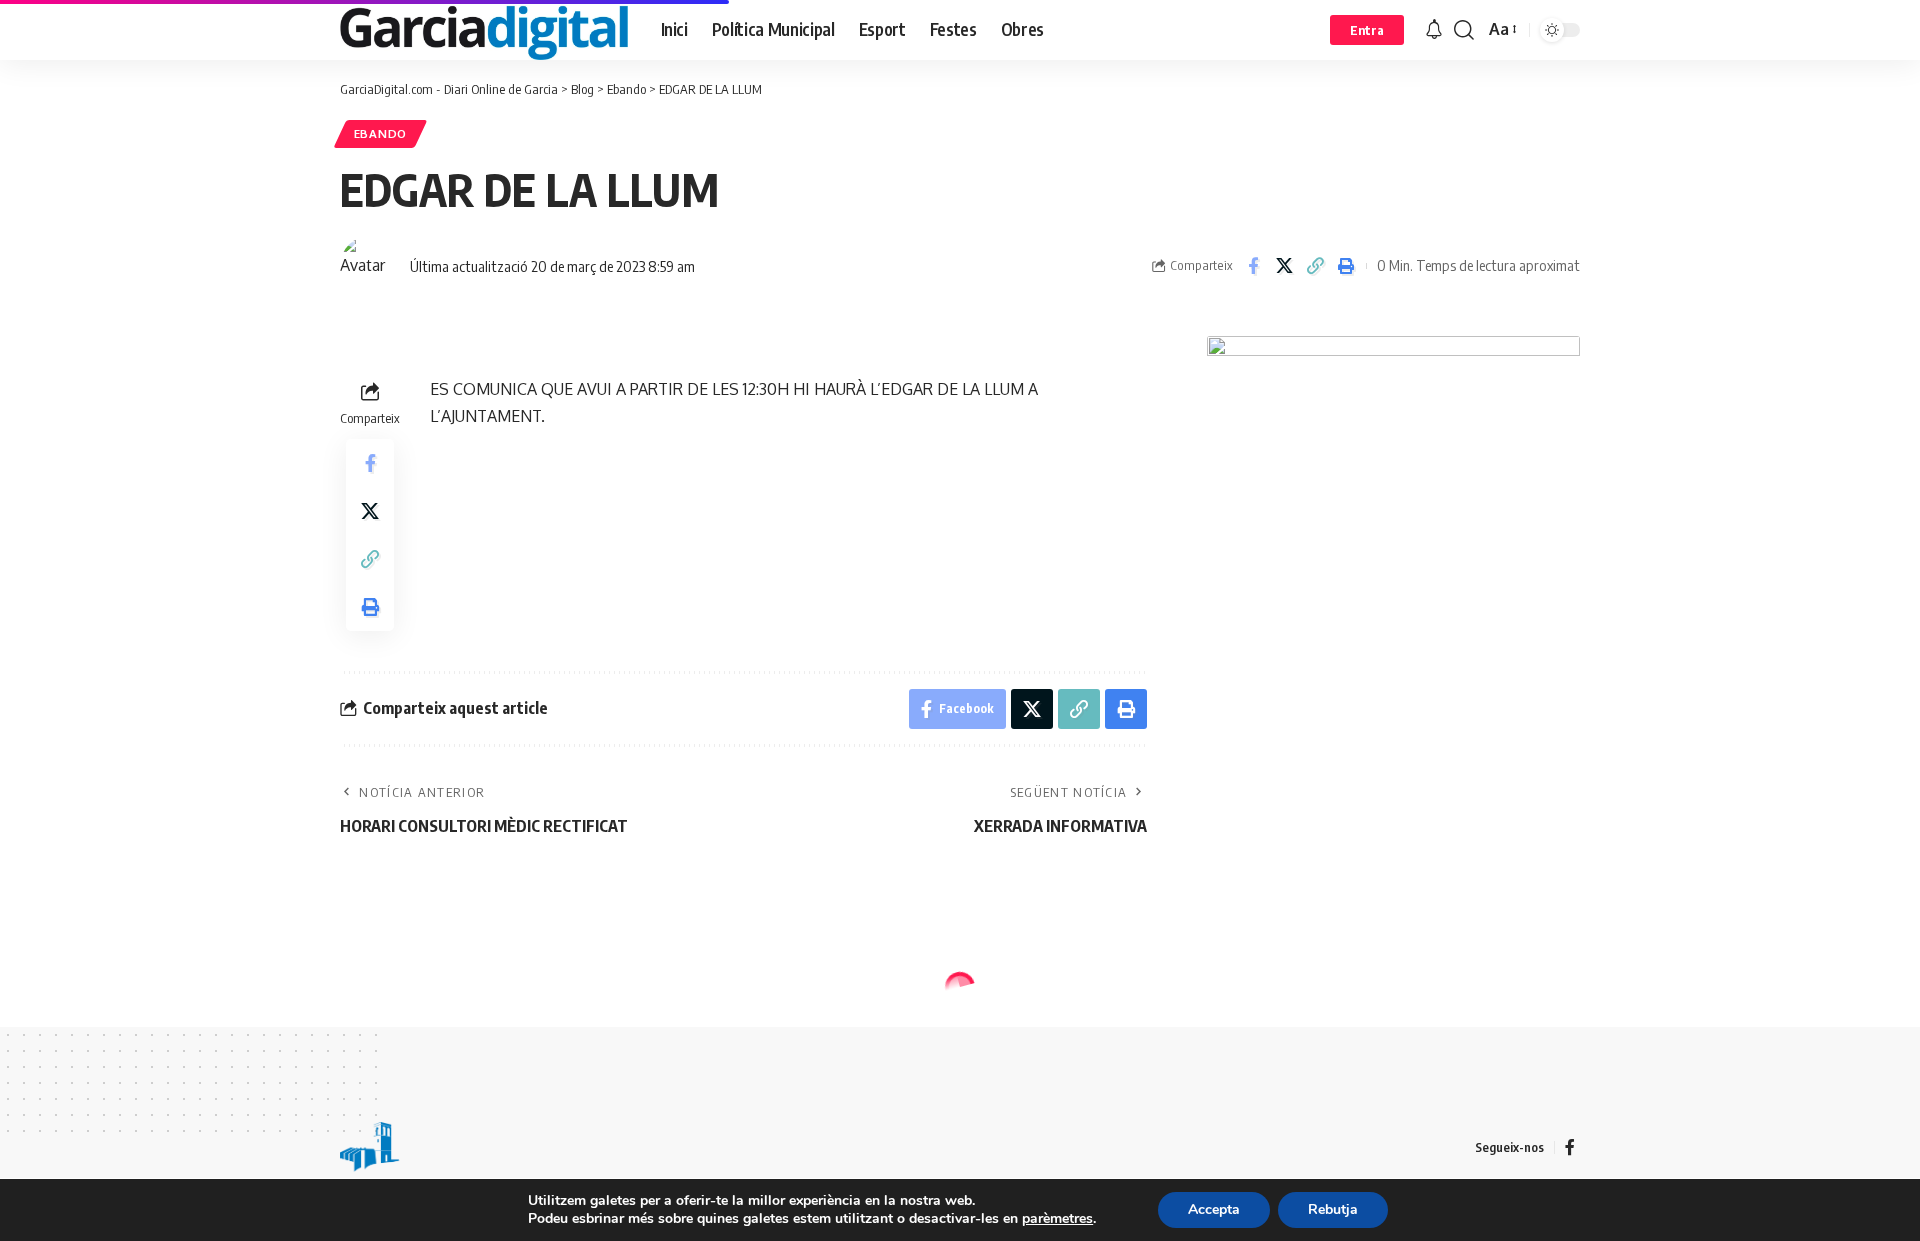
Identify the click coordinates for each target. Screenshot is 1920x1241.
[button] (1367, 30)
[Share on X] (1284, 266)
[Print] (1346, 266)
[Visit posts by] (370, 266)
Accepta (1214, 1209)
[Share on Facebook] (1253, 266)
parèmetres (1057, 1219)
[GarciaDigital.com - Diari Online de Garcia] (484, 30)
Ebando (380, 133)
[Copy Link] (1315, 266)
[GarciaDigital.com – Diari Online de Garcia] (370, 1147)
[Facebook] (1570, 1147)
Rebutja (1333, 1209)
